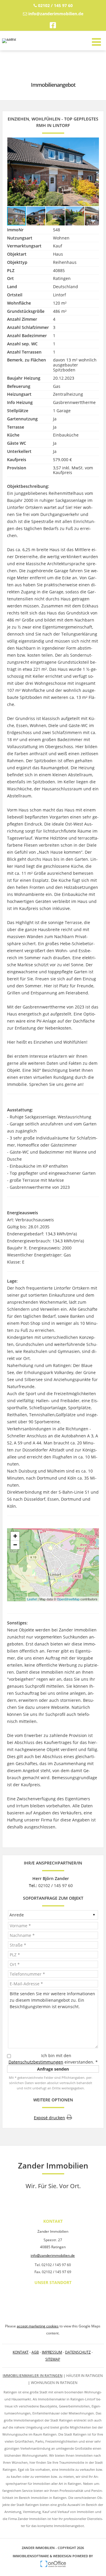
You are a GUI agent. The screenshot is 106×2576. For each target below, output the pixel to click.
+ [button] (15, 1536)
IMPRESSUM (52, 2352)
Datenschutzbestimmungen (36, 2062)
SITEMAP (53, 2359)
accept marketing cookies (38, 2326)
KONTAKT (21, 2352)
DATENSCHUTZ (78, 2352)
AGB (35, 2352)
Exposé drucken (49, 2118)
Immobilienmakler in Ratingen (33, 2376)
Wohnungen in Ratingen (54, 2383)
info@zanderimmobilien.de (56, 14)
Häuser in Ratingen (85, 2376)
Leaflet (32, 1599)
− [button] (15, 1545)
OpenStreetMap (68, 1599)
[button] (94, 172)
